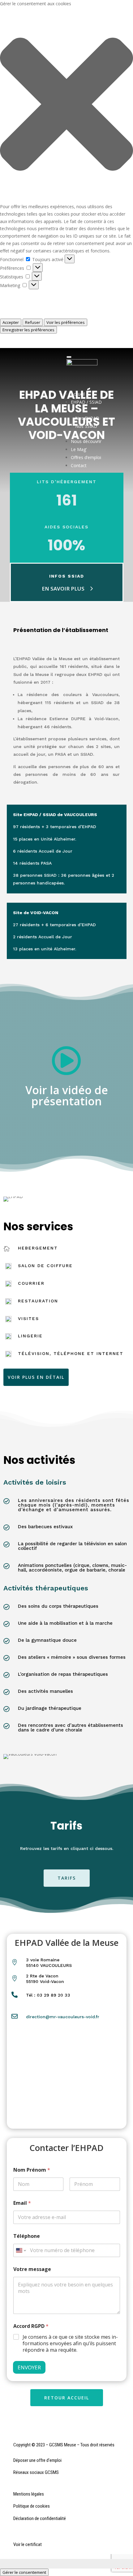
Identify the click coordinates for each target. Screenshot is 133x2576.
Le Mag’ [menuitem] (79, 449)
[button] (66, 105)
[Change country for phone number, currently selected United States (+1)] (21, 2250)
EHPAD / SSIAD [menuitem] (86, 406)
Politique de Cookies (20, 337)
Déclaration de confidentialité (29, 344)
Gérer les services (18, 300)
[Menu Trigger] (69, 357)
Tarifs (67, 1878)
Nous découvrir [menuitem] (86, 441)
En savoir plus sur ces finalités (30, 315)
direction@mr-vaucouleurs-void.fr (63, 2017)
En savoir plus (63, 589)
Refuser (33, 322)
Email (22, 2203)
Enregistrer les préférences (28, 330)
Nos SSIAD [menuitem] (86, 426)
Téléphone (27, 2236)
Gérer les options (17, 293)
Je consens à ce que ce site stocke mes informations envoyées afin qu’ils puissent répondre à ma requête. (70, 2343)
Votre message (32, 2269)
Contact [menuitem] (79, 465)
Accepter (11, 322)
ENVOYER (29, 2367)
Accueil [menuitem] (78, 394)
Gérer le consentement (24, 2572)
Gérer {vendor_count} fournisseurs (34, 307)
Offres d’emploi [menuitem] (86, 457)
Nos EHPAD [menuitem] (87, 418)
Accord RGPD (31, 2326)
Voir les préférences (66, 322)
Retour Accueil (67, 2398)
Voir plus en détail (36, 1377)
